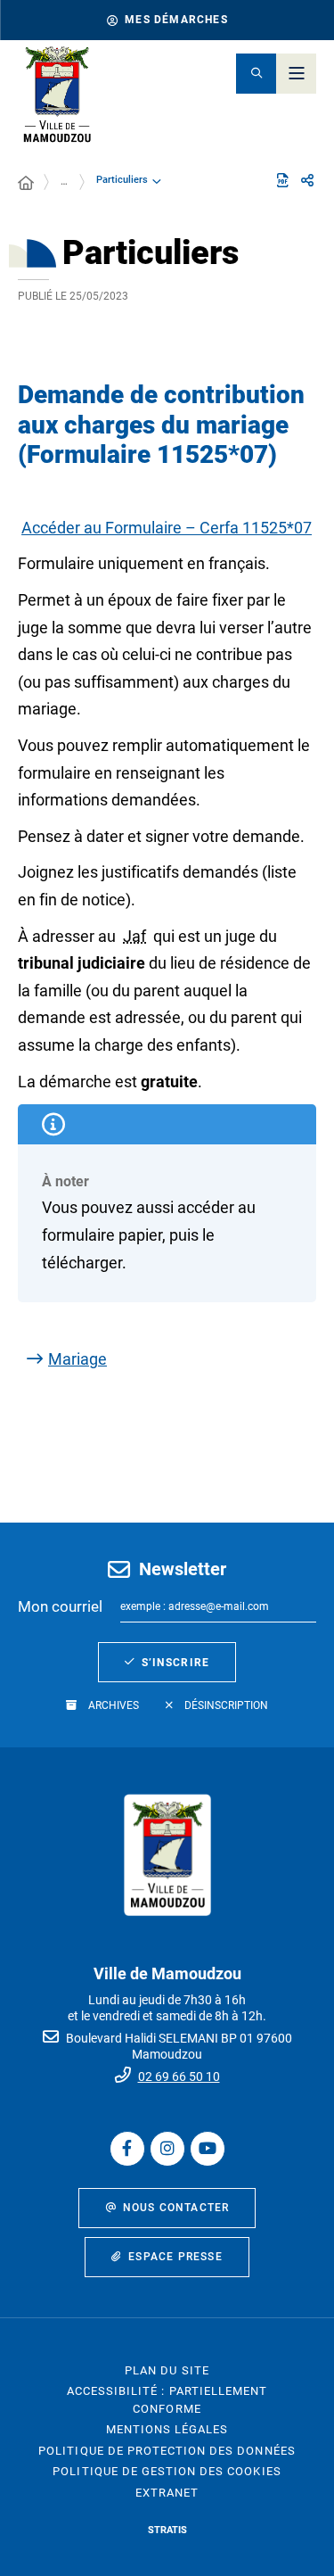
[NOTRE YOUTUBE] (208, 2149)
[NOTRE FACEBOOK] (127, 2149)
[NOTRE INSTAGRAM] (167, 2149)
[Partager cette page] (307, 181)
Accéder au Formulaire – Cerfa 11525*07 (167, 528)
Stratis (167, 2530)
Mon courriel (60, 1606)
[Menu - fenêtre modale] (296, 74)
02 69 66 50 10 (179, 2076)
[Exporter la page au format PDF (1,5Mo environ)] (282, 180)
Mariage (77, 1359)
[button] (256, 74)
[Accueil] (26, 184)
